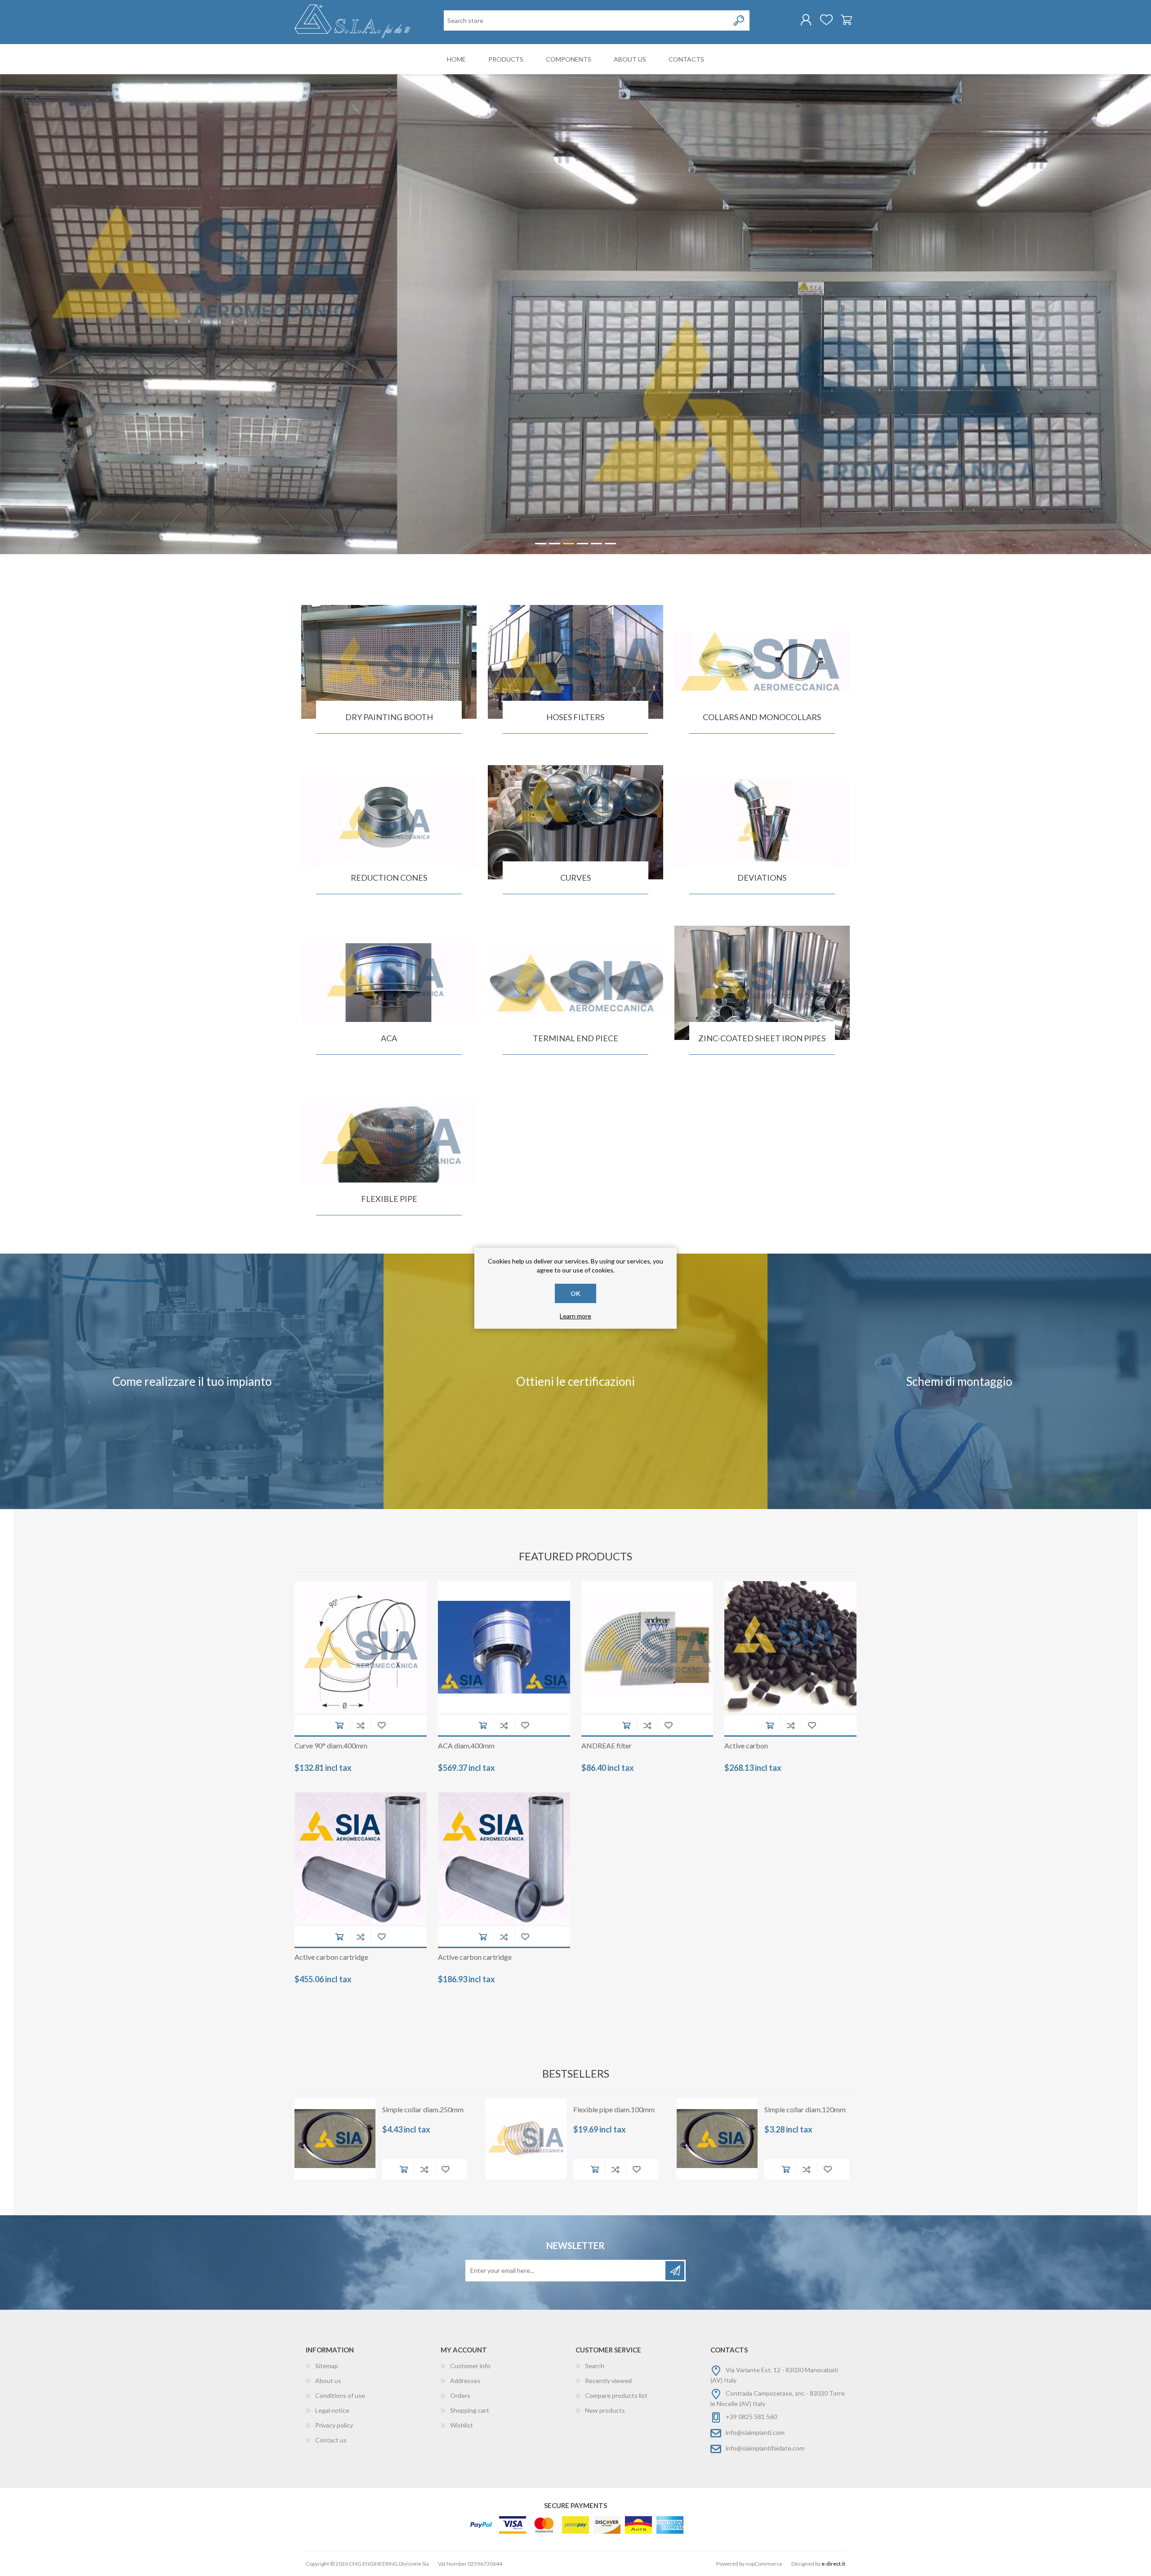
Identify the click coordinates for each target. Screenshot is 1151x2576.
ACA (389, 1038)
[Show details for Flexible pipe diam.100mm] (526, 2139)
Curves (575, 878)
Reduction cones (389, 878)
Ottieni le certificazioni (575, 1381)
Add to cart (339, 1725)
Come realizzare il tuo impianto (192, 1381)
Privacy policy (334, 2425)
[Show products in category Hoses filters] (575, 662)
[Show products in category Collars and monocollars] (762, 662)
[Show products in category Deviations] (762, 822)
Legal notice (332, 2410)
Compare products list (616, 2395)
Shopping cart (846, 20)
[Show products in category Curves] (575, 822)
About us (328, 2381)
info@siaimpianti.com (755, 2432)
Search (595, 2366)
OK (575, 1293)
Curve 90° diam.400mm (331, 1745)
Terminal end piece (575, 1038)
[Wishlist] (826, 20)
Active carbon (746, 1745)
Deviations (762, 878)
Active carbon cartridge (331, 1957)
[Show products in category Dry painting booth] (389, 662)
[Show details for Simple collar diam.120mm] (717, 2139)
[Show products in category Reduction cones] (389, 822)
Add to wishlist (381, 1725)
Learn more (575, 1316)
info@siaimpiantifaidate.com (765, 2448)
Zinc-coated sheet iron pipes (762, 1038)
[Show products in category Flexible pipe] (389, 1143)
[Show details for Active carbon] (790, 1647)
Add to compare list (360, 1725)
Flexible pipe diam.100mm (614, 2109)
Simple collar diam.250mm (423, 2109)
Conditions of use (340, 2395)
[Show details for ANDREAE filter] (647, 1647)
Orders (460, 2395)
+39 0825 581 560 (751, 2417)
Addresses (465, 2381)
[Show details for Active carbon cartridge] (361, 1859)
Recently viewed (608, 2381)
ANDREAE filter (607, 1745)
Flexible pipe (389, 1199)
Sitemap (327, 2366)
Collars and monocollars (762, 717)
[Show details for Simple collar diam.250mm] (335, 2139)
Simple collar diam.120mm (805, 2109)
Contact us (331, 2440)
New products (605, 2410)
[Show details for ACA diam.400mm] (504, 1647)
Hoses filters (575, 717)
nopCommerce (764, 2564)
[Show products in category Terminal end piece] (575, 983)
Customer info (470, 2366)
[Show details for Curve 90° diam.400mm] (361, 1647)
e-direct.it (833, 2564)
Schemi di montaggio (959, 1381)
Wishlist (462, 2425)
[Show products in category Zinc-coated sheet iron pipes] (762, 983)
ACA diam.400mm (466, 1745)
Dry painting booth (389, 717)
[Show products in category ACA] (389, 983)
